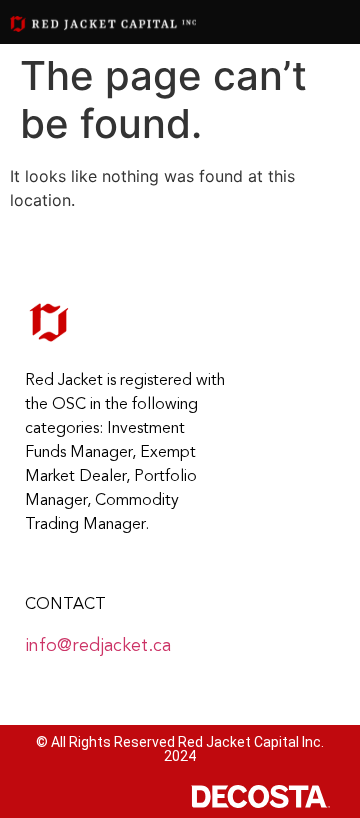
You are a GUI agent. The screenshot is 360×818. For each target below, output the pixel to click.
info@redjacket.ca (98, 646)
